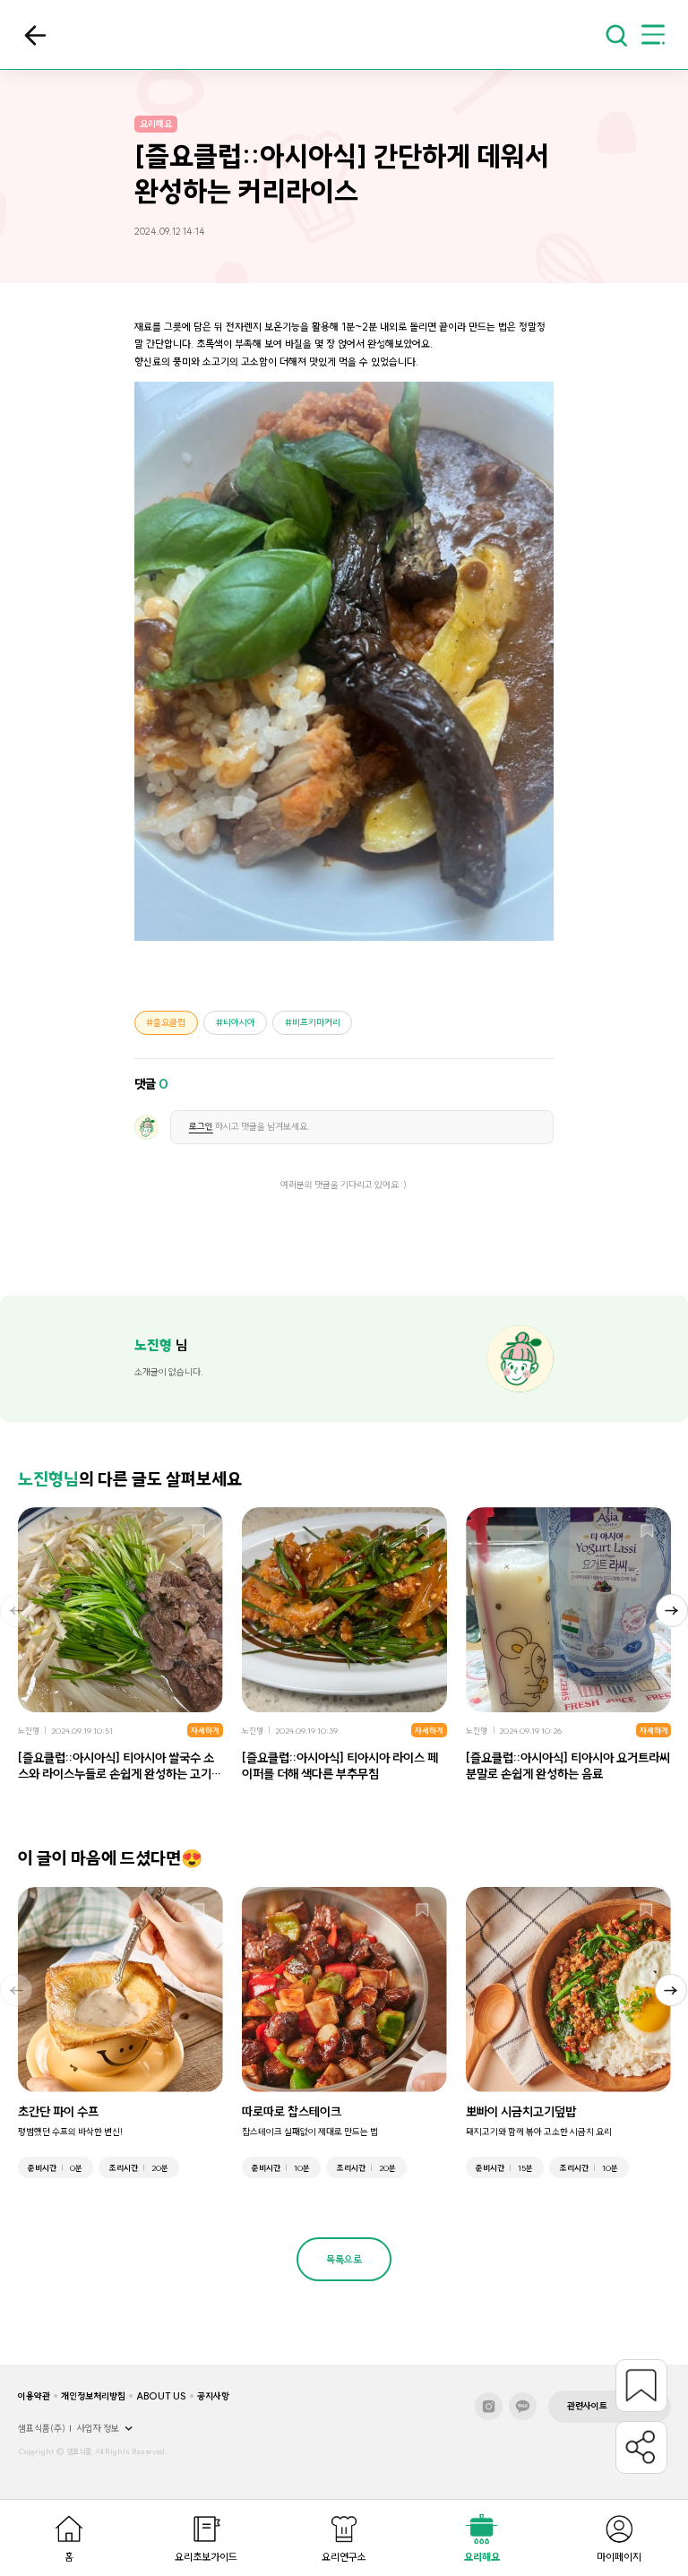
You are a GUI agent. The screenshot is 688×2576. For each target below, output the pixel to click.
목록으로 (35, 35)
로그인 (201, 1127)
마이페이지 (619, 2557)
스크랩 (198, 1532)
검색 (616, 34)
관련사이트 (587, 2406)
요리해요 (482, 2557)
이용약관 (34, 2396)
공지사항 (213, 2396)
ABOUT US (161, 2396)
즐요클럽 (169, 1023)
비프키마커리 (316, 1023)
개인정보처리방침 (93, 2396)
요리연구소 (344, 2557)
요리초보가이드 (206, 2557)
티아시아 (239, 1023)
